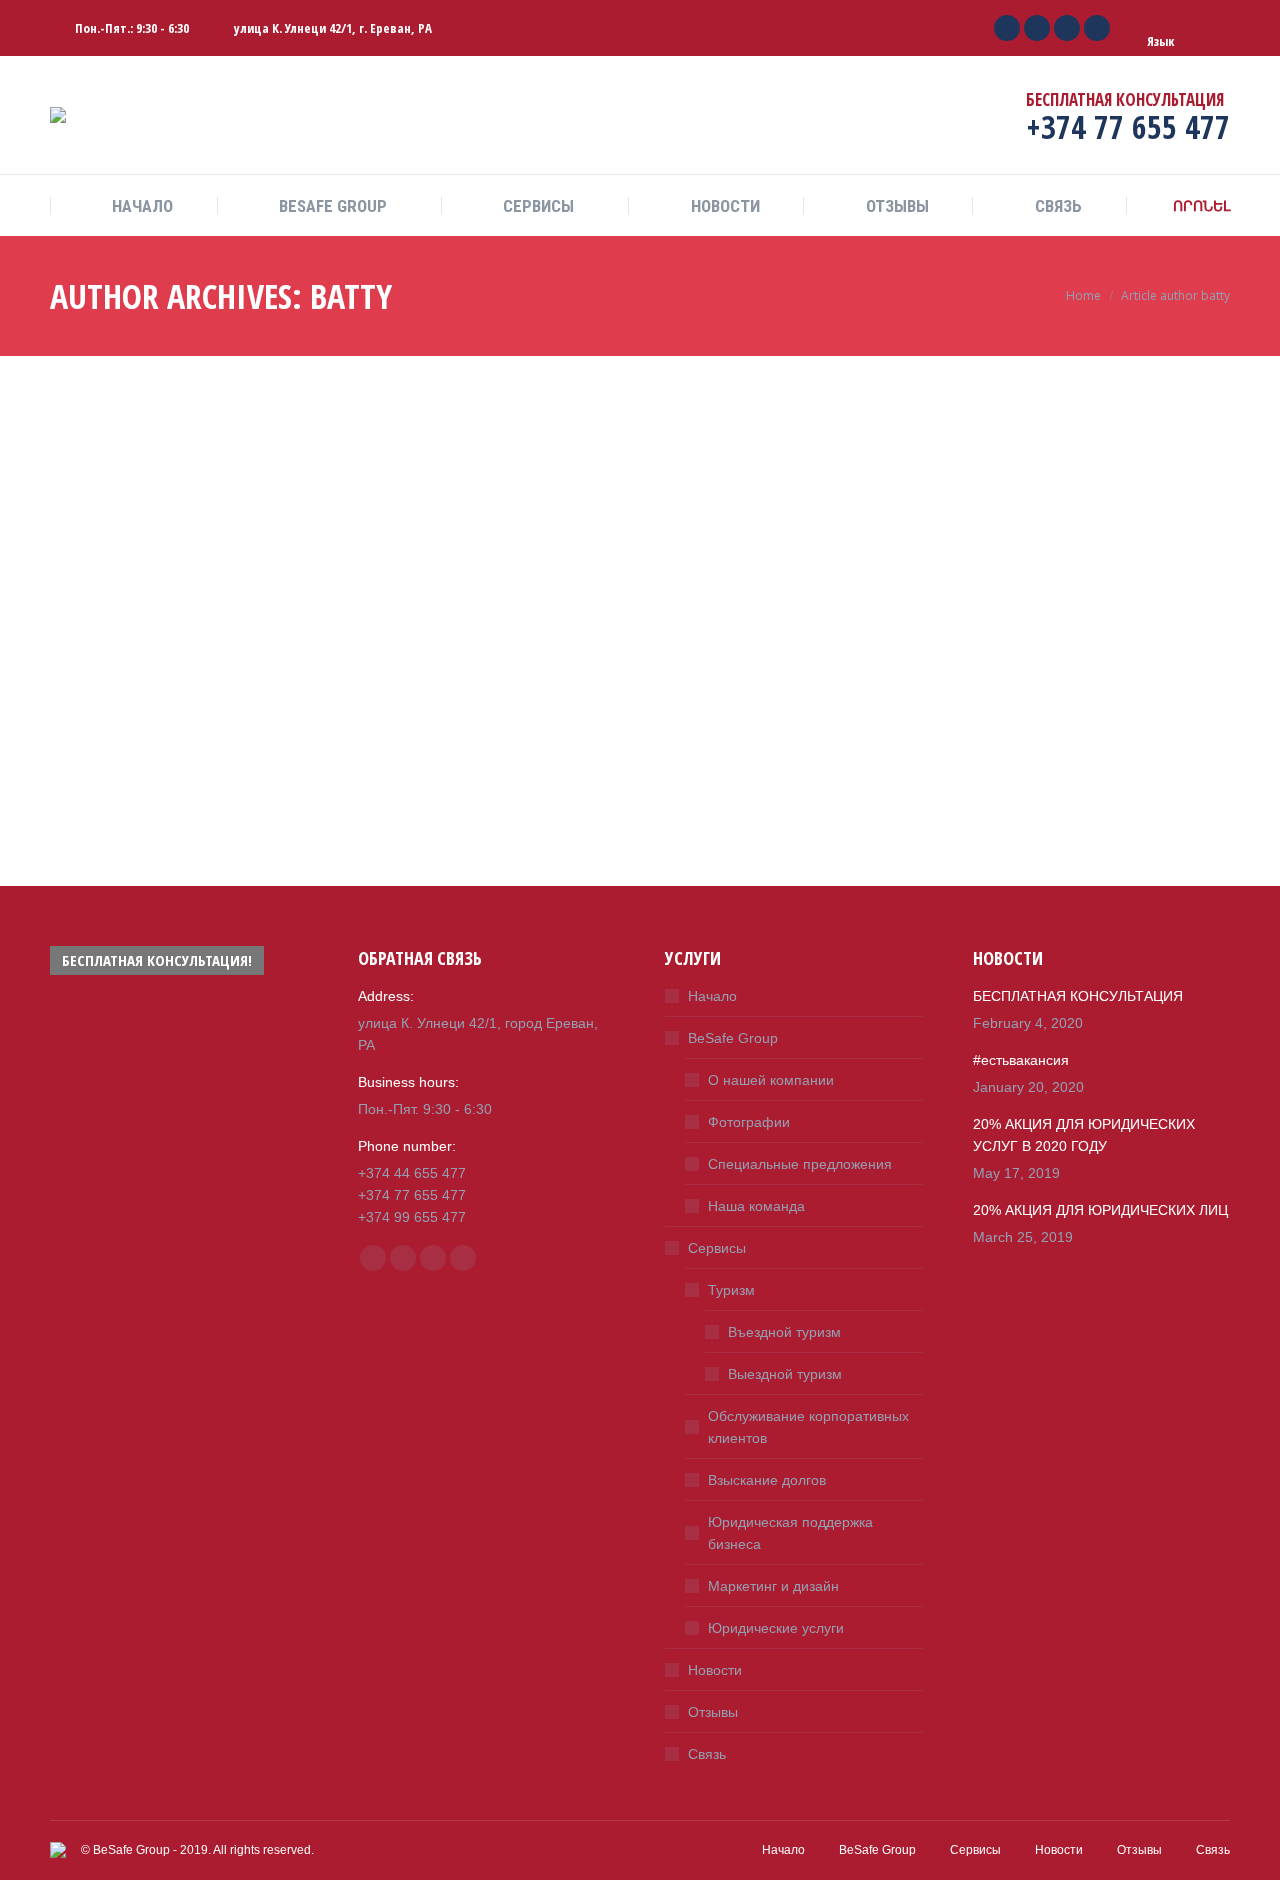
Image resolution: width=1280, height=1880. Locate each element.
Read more (81, 868)
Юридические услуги (776, 1628)
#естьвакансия (1021, 1060)
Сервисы (717, 1248)
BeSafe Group (733, 1038)
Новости (715, 1670)
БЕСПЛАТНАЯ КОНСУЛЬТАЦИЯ (1078, 996)
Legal (121, 732)
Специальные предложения (800, 1164)
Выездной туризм (785, 1374)
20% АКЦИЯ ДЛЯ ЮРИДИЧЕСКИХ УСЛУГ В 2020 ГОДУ (164, 677)
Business (75, 732)
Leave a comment (200, 732)
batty (351, 296)
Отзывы (713, 1712)
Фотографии (749, 1122)
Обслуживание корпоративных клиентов (808, 1427)
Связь (707, 1754)
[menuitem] (133, 206)
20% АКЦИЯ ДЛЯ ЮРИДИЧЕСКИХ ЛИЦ (439, 381)
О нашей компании (771, 1080)
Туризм (731, 1290)
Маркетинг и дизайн (773, 1586)
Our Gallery (716, 368)
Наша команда (756, 1206)
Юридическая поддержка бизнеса (790, 1533)
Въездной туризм (784, 1332)
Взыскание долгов (767, 1480)
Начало (712, 996)
